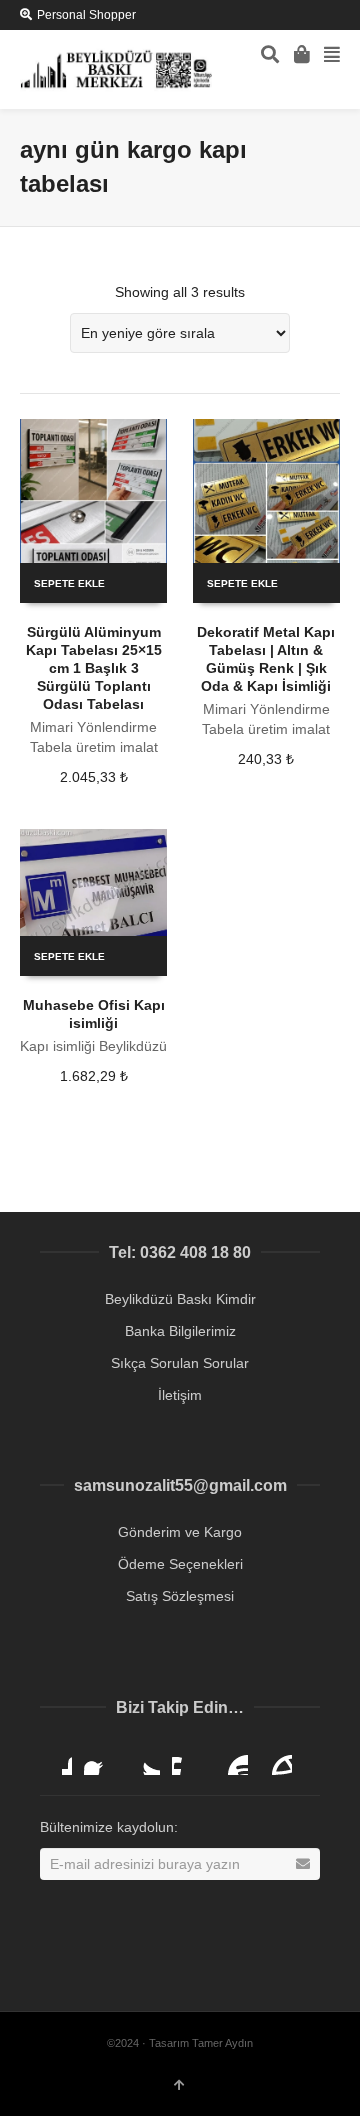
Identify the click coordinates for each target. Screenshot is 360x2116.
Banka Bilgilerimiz (180, 1331)
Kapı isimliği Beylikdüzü (93, 1046)
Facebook (100, 1759)
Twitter (144, 1759)
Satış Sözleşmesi (180, 1596)
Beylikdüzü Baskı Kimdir (180, 1299)
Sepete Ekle (69, 583)
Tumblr (276, 1759)
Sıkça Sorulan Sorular (180, 1363)
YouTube (232, 1759)
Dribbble (56, 1759)
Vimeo (188, 1759)
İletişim (180, 1395)
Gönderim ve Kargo (180, 1532)
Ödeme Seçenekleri (180, 1564)
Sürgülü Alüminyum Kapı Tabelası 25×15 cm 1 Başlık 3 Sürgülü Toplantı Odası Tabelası (94, 668)
